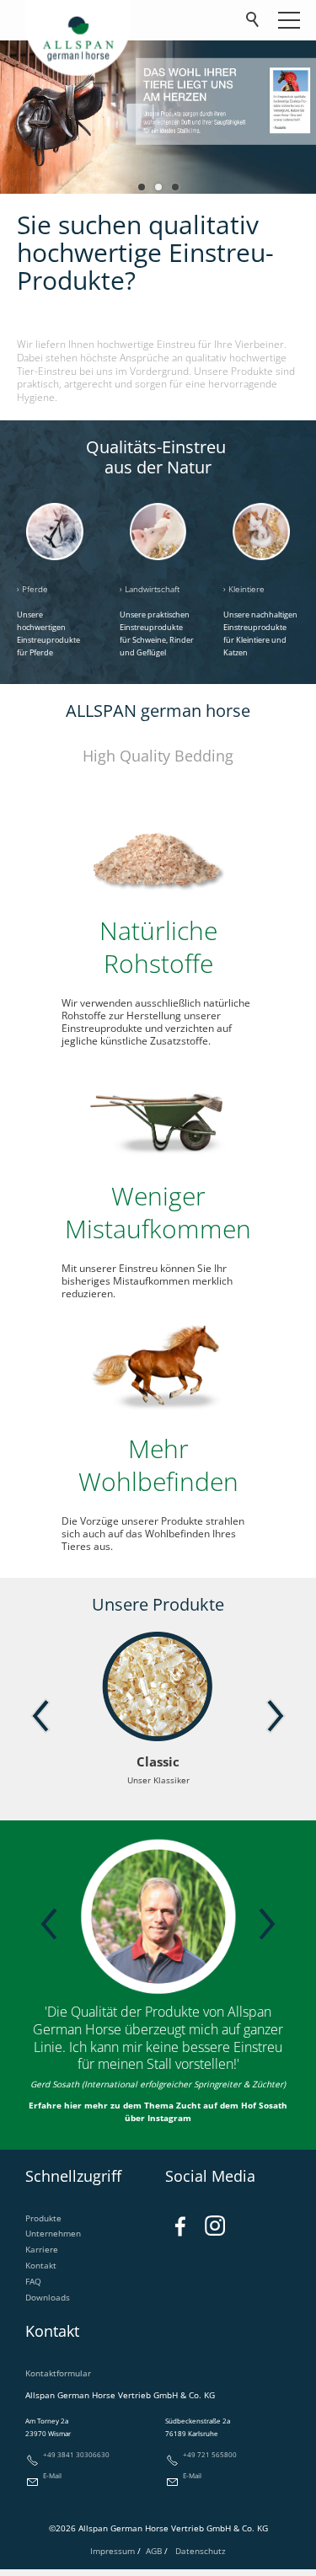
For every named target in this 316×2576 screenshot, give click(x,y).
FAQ (33, 2281)
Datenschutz (201, 2551)
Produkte (43, 2218)
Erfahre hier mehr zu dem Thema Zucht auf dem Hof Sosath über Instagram (158, 2111)
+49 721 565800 (210, 2454)
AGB (154, 2551)
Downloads (48, 2297)
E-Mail (52, 2475)
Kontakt (41, 2265)
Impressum (114, 2551)
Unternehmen (53, 2233)
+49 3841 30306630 (76, 2454)
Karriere (42, 2249)
